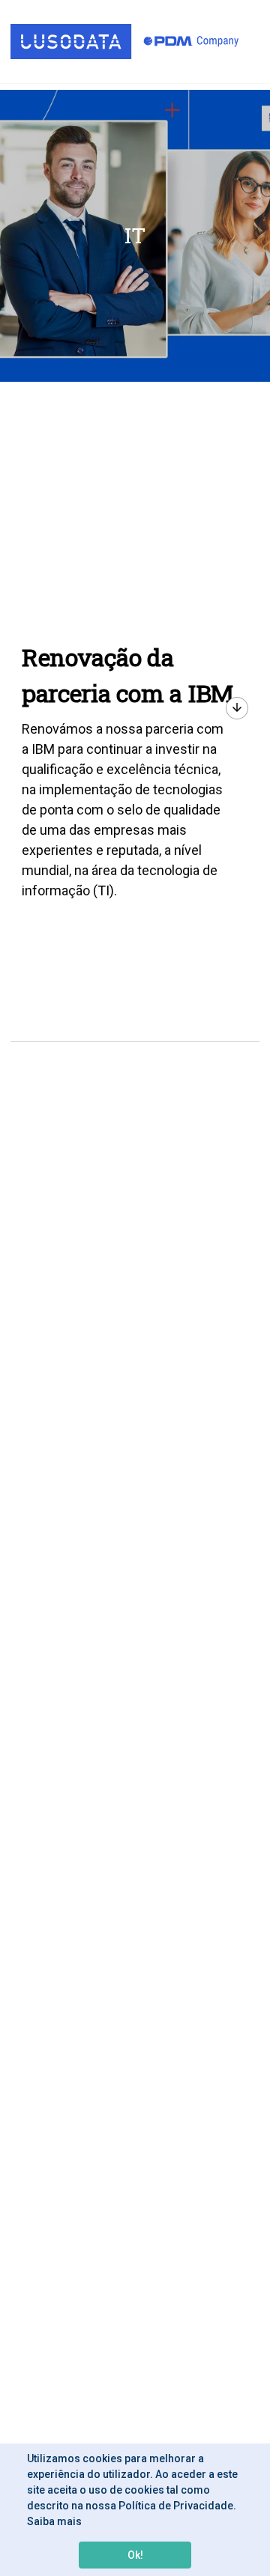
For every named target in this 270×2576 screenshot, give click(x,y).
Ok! (135, 2555)
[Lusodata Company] (124, 42)
